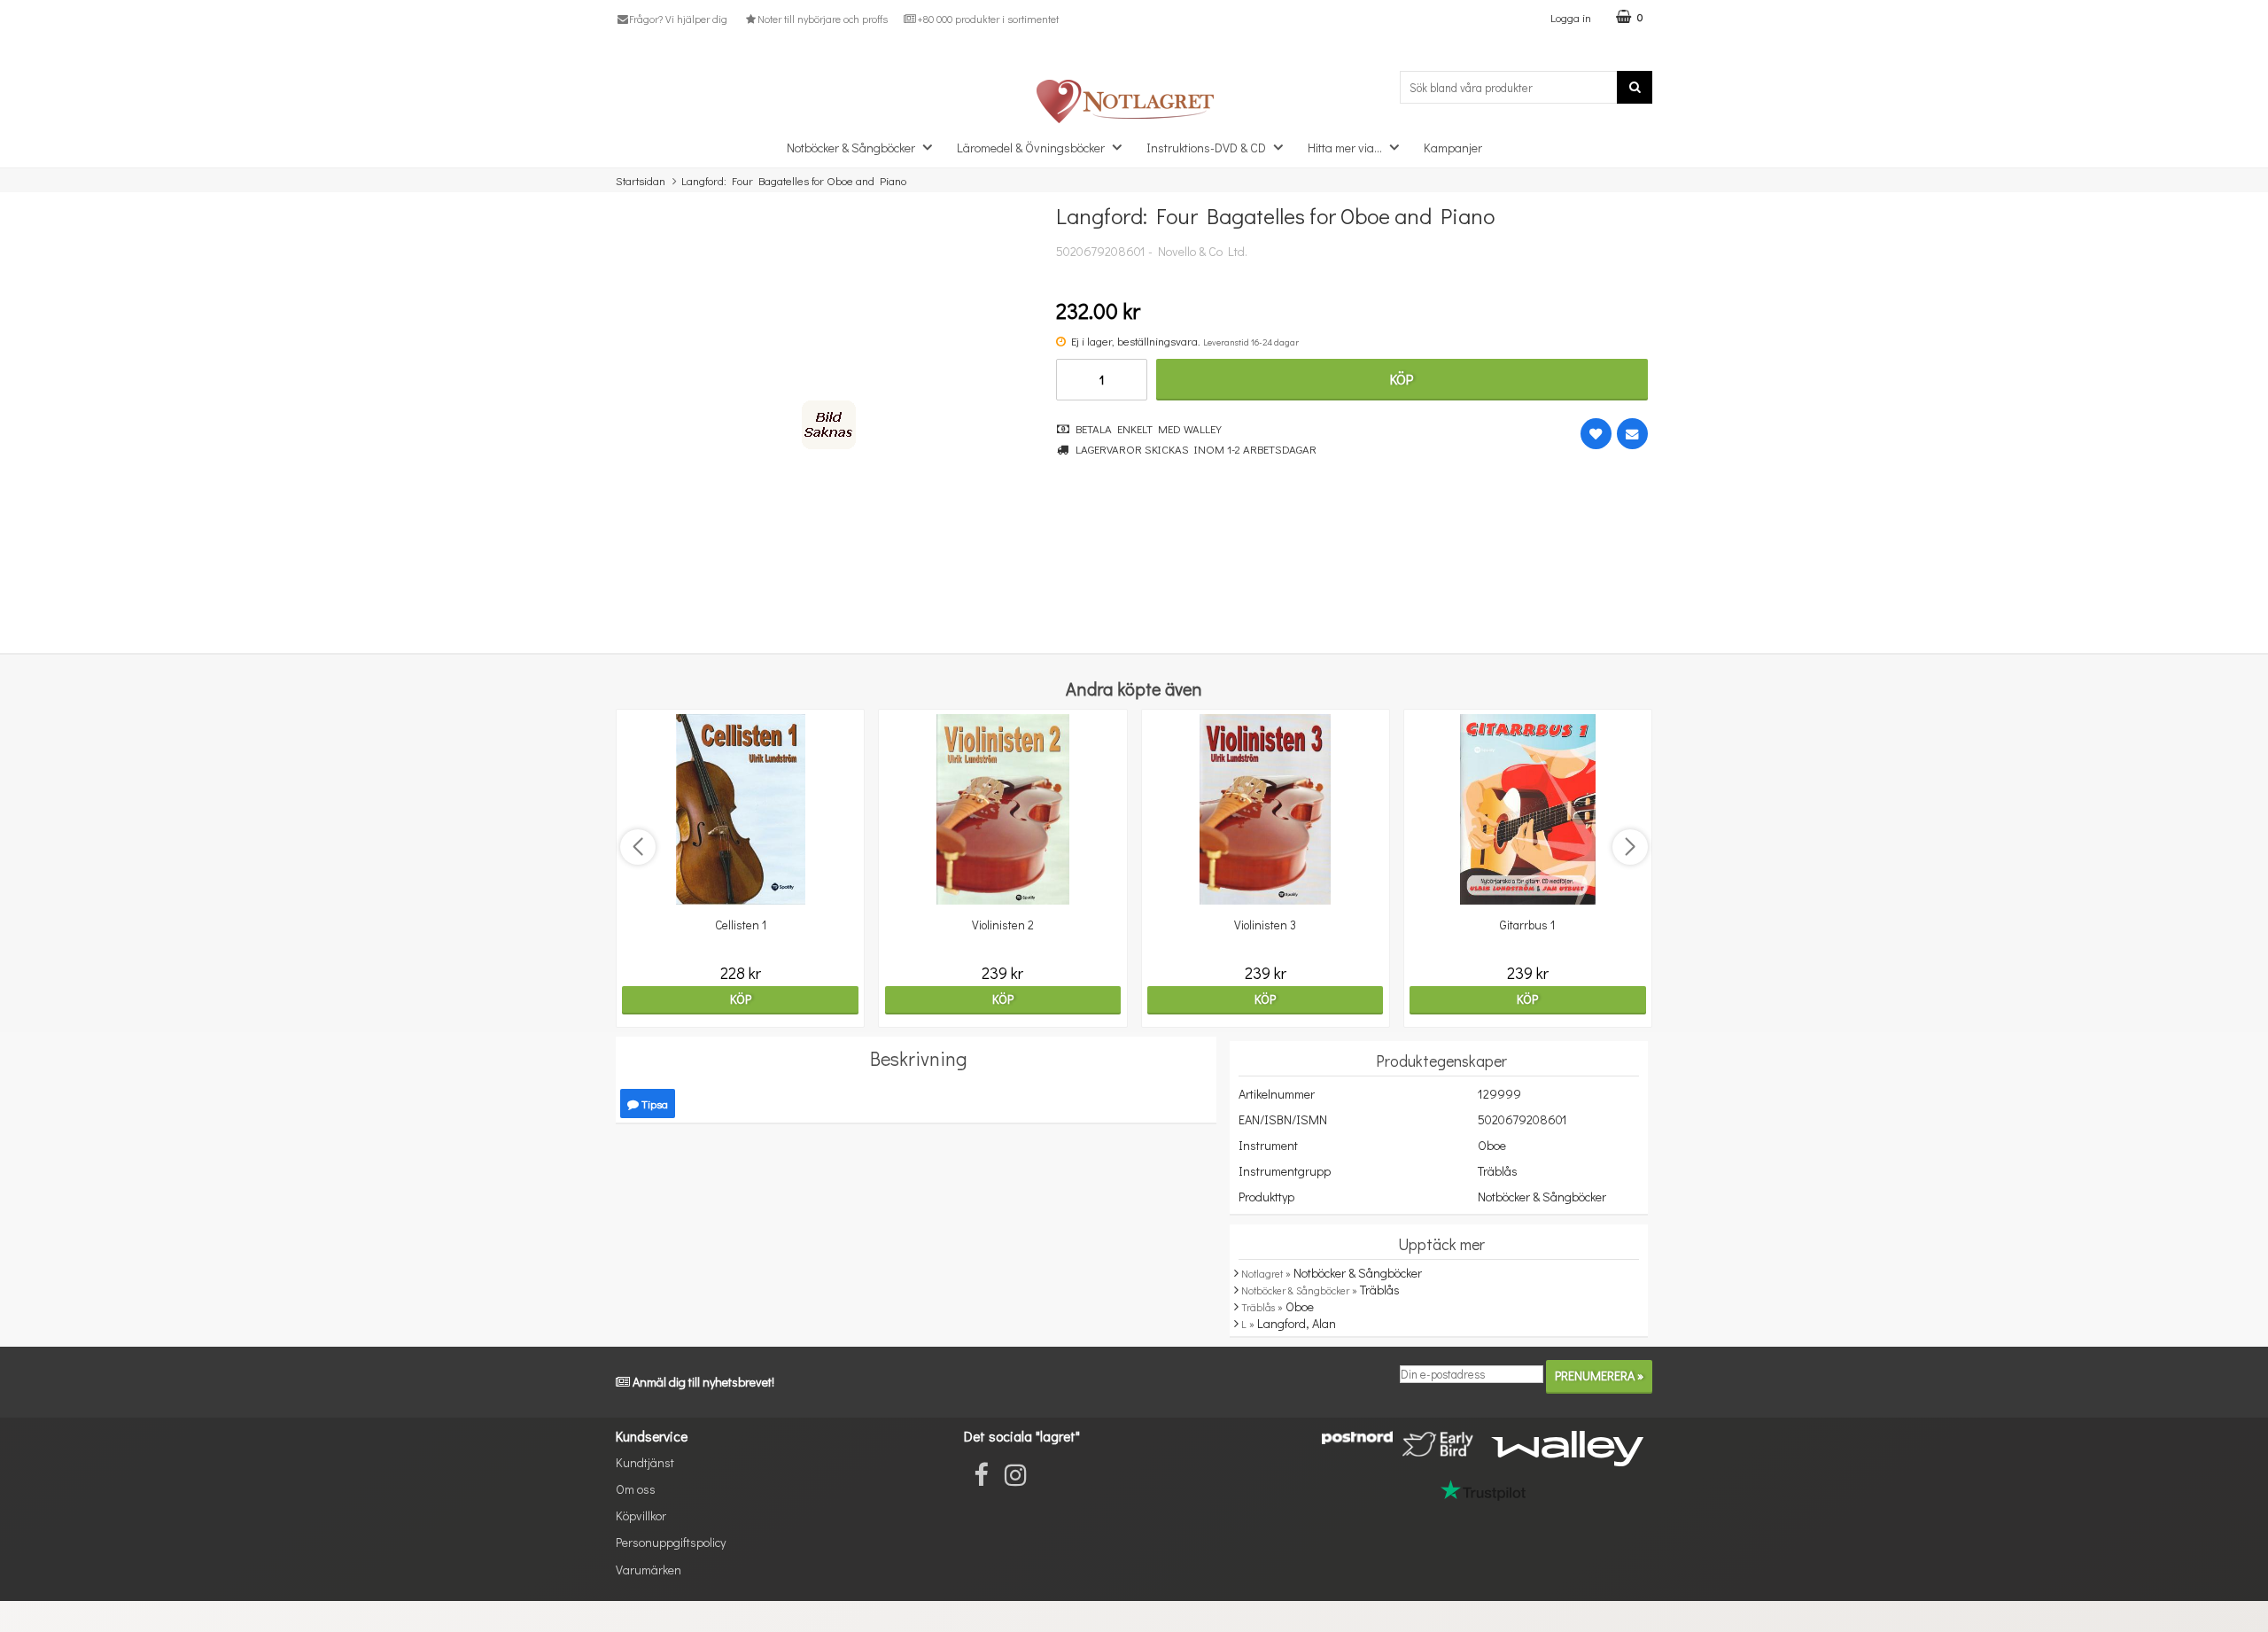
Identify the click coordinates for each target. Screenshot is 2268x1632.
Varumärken (649, 1570)
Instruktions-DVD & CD (1206, 148)
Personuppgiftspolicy (671, 1542)
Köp (1402, 379)
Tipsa (653, 1104)
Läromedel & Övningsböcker (1031, 148)
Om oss (636, 1489)
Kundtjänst (645, 1462)
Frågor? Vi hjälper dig (678, 19)
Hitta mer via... (1345, 148)
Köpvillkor (641, 1515)
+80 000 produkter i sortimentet (988, 19)
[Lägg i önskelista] (1596, 434)
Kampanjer (1453, 148)
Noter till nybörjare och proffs (822, 19)
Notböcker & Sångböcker (851, 148)
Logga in (1571, 17)
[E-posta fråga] (1632, 434)
